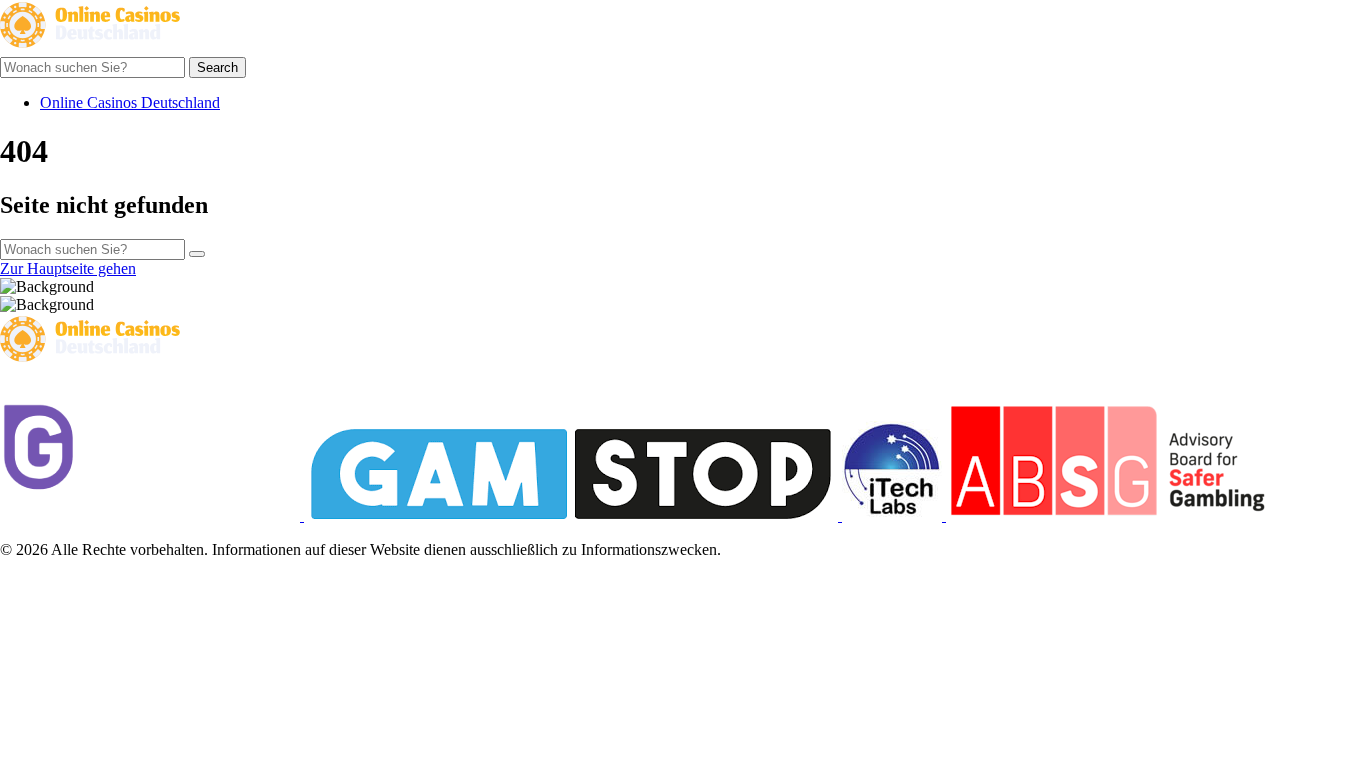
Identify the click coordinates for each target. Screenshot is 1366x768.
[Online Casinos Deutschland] (90, 47)
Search (217, 67)
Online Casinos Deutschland (130, 102)
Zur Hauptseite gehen (68, 268)
